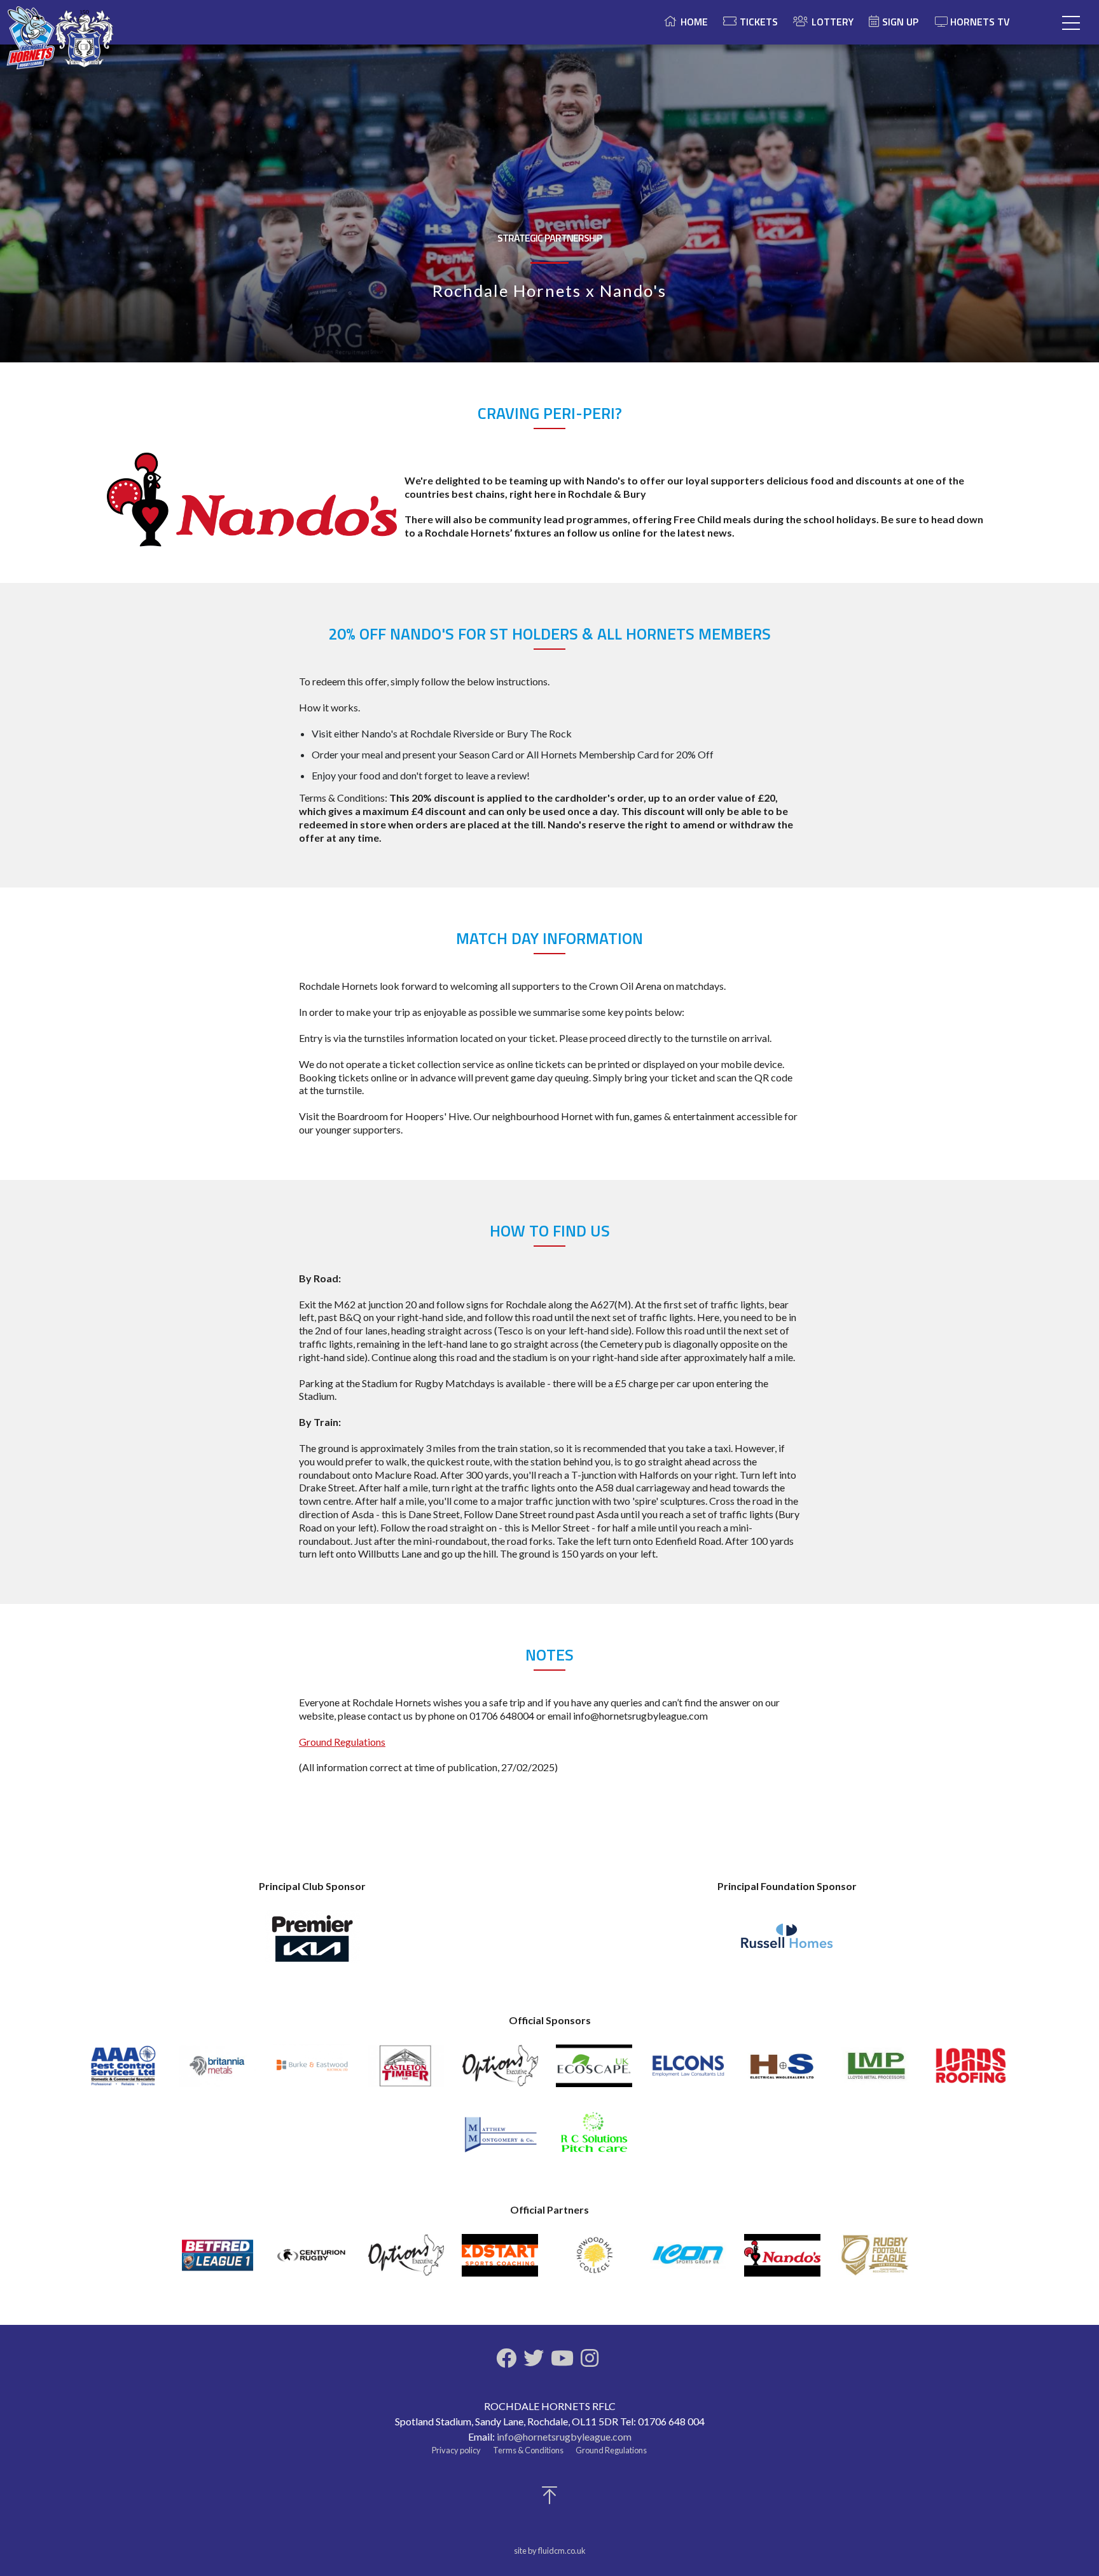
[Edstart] (500, 2261)
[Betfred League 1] (218, 2261)
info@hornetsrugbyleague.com (564, 2436)
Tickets (759, 22)
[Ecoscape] (594, 2072)
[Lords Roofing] (971, 2072)
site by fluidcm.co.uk (550, 2551)
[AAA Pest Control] (123, 2072)
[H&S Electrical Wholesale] (782, 2072)
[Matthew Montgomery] (500, 2138)
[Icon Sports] (688, 2261)
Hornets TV (980, 22)
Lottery (833, 22)
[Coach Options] (500, 2072)
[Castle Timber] (406, 2072)
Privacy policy (456, 2450)
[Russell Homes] (787, 1943)
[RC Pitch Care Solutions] (594, 2138)
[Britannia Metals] (218, 2072)
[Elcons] (688, 2072)
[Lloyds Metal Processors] (876, 2072)
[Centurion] (312, 2261)
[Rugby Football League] (876, 2261)
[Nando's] (782, 2261)
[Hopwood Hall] (594, 2261)
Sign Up (900, 22)
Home (694, 22)
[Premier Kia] (312, 1943)
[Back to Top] (549, 2499)
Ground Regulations (342, 1742)
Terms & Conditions (528, 2450)
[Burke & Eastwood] (312, 2072)
